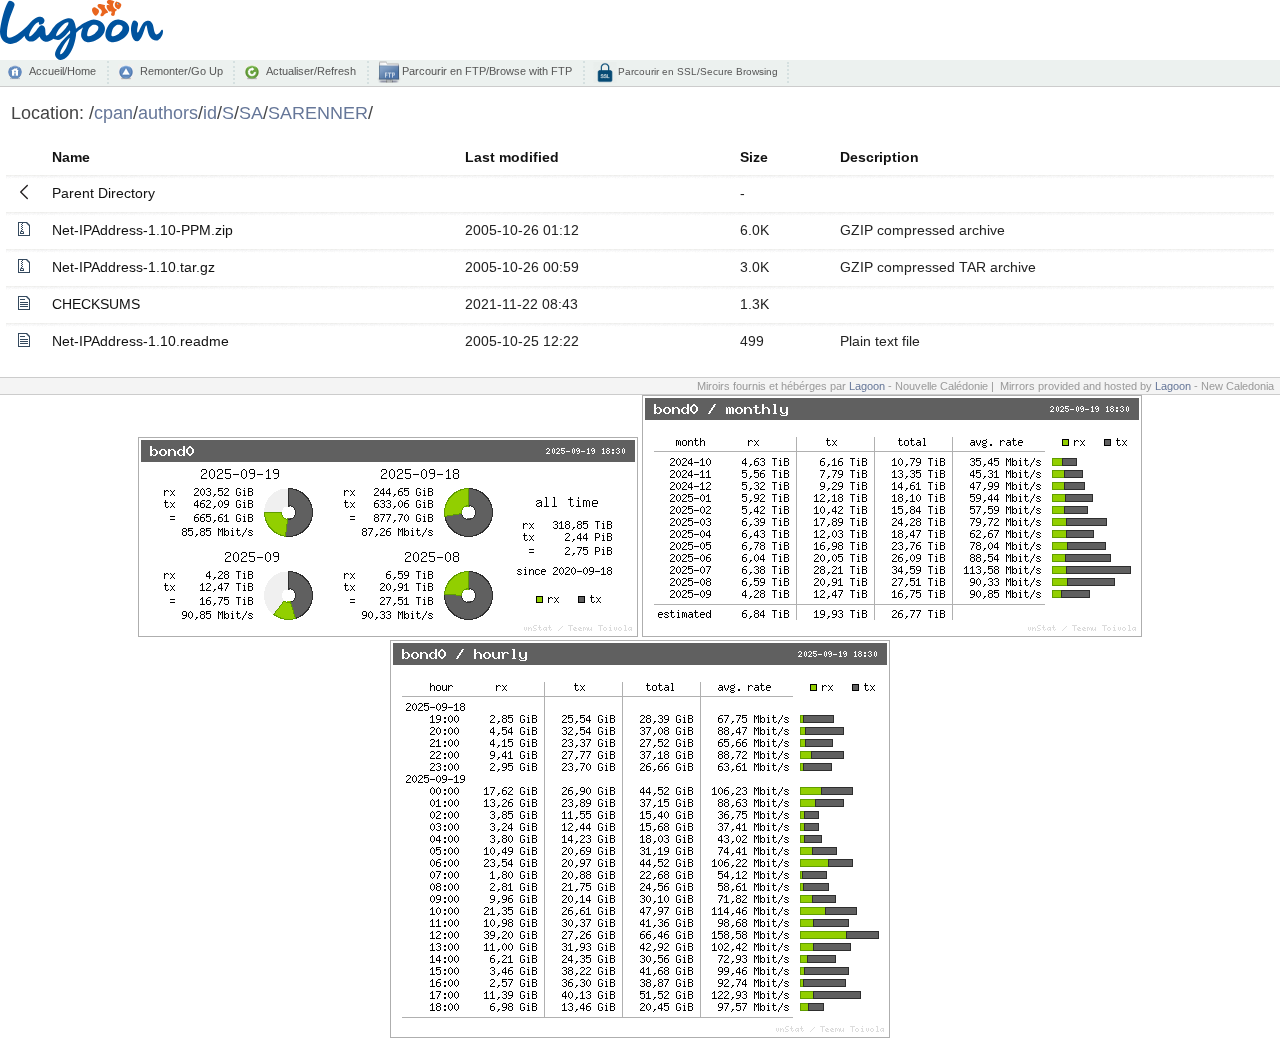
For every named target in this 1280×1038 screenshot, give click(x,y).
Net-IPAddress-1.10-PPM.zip (142, 230)
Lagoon (867, 386)
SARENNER (318, 112)
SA (251, 112)
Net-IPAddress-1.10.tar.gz (133, 267)
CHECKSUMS (96, 304)
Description (879, 157)
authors (168, 112)
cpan (113, 112)
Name (71, 157)
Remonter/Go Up (181, 71)
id (210, 112)
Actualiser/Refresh (311, 71)
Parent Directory (103, 193)
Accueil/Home (62, 71)
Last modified (512, 157)
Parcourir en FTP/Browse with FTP (485, 71)
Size (754, 157)
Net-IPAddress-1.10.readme (140, 341)
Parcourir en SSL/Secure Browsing (696, 71)
